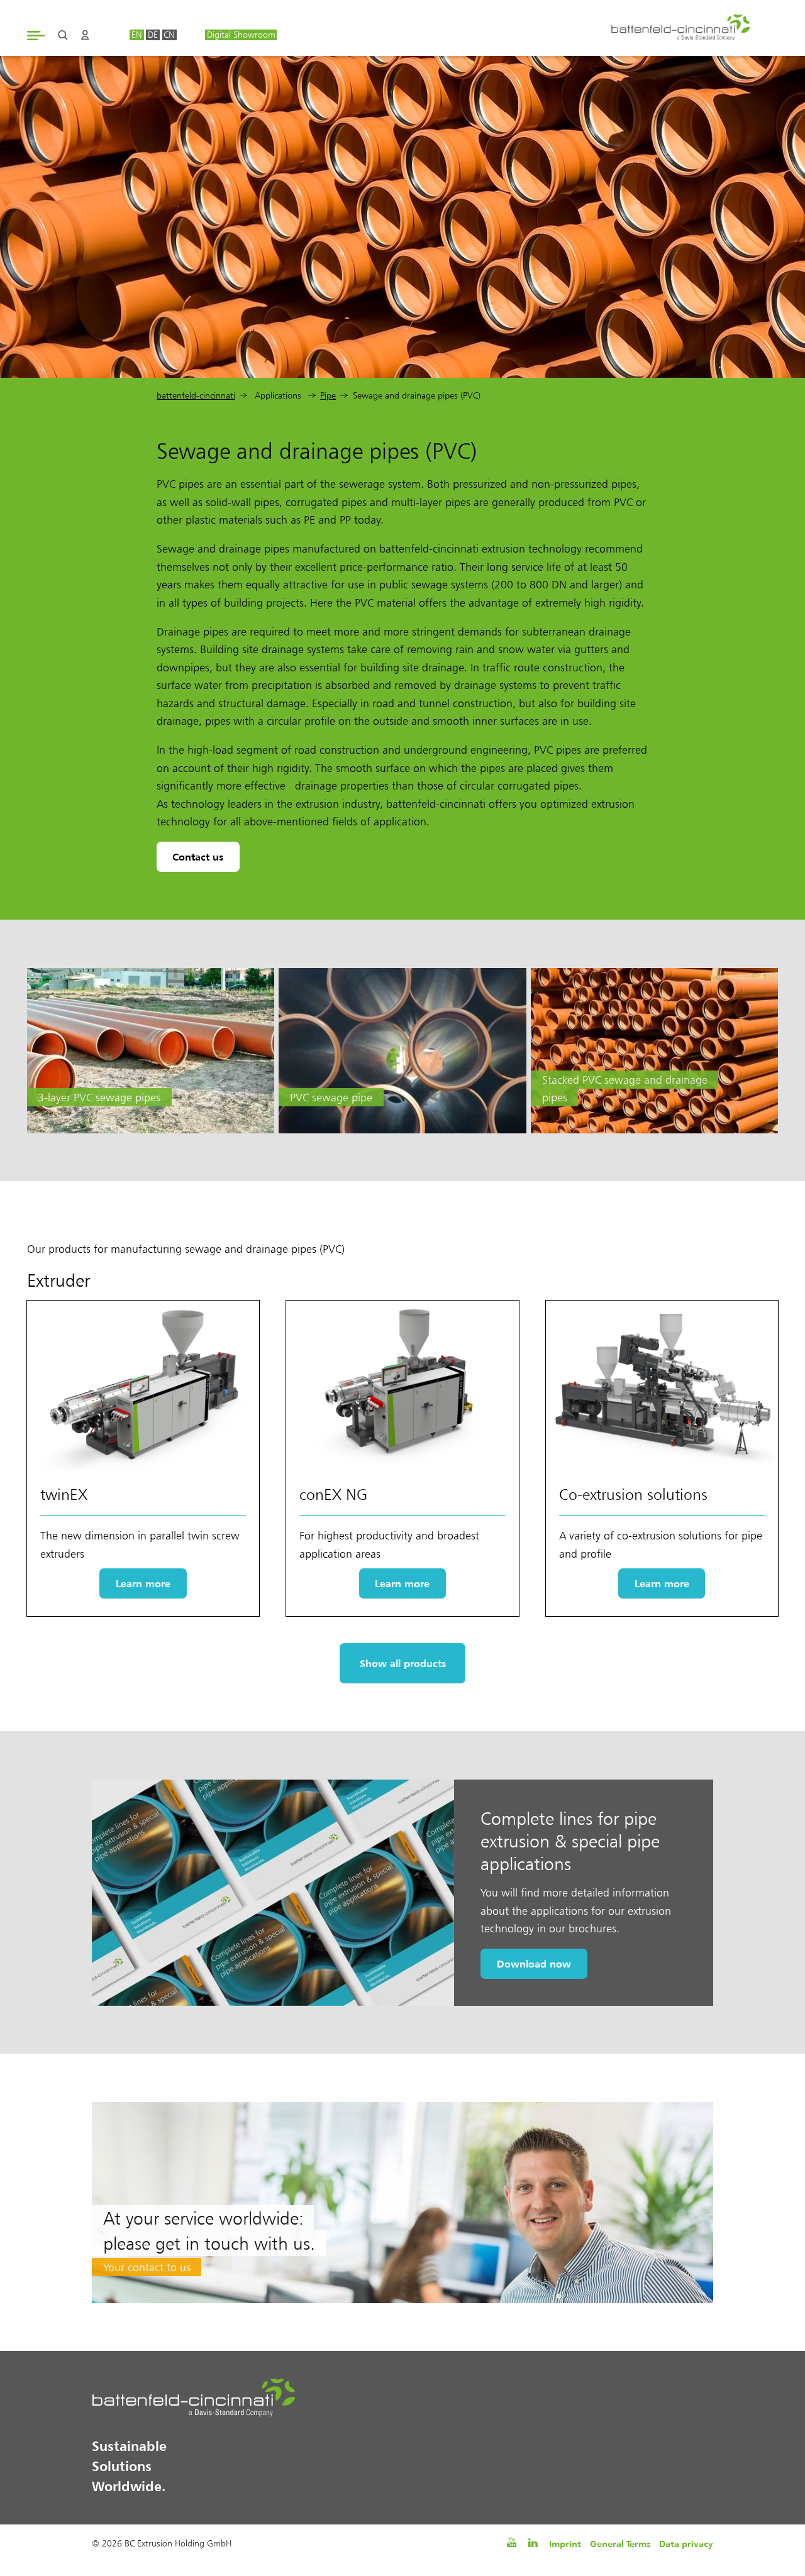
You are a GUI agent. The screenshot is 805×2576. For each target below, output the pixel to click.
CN (169, 35)
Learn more (143, 1583)
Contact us (198, 857)
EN (137, 35)
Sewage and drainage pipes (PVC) (417, 396)
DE (153, 35)
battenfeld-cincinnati (196, 396)
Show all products (403, 1663)
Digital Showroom (241, 35)
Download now (534, 1964)
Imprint (565, 2544)
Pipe (328, 396)
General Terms (620, 2544)
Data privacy (686, 2544)
